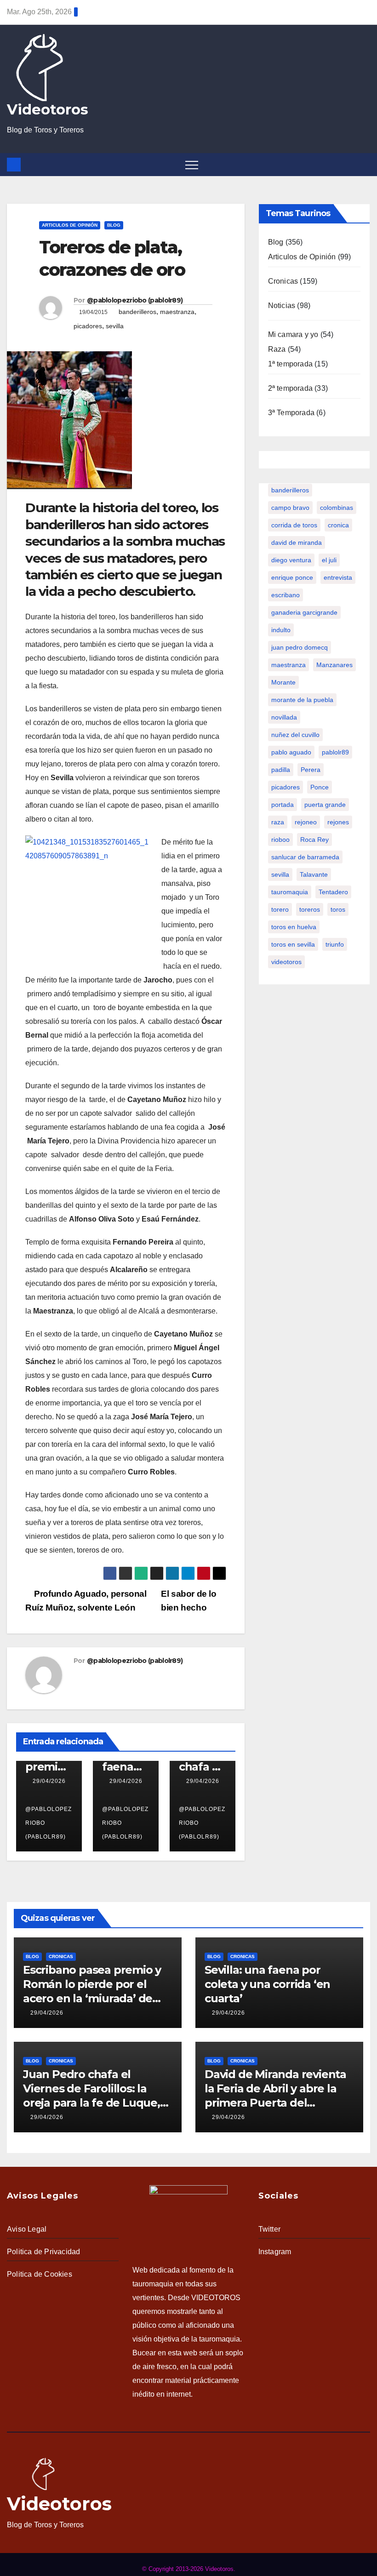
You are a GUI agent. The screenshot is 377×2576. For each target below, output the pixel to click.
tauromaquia (290, 892)
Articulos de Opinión (70, 225)
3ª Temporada (291, 413)
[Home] (14, 165)
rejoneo (306, 822)
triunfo (335, 944)
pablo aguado (291, 752)
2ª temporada (290, 388)
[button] (365, 164)
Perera (311, 770)
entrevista (338, 577)
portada (283, 805)
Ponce (320, 787)
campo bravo (290, 508)
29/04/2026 (49, 1781)
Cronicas (283, 281)
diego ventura (291, 560)
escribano (286, 595)
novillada (284, 717)
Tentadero (333, 892)
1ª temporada (290, 364)
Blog (114, 225)
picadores (88, 326)
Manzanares (334, 665)
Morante (283, 682)
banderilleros (137, 312)
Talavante (314, 874)
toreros (310, 909)
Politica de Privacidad (43, 2252)
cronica (338, 525)
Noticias (282, 306)
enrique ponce (292, 577)
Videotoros (48, 109)
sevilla (115, 326)
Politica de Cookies (40, 2274)
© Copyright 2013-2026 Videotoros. (189, 2569)
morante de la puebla (302, 700)
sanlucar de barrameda (305, 857)
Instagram (275, 2252)
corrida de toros (294, 525)
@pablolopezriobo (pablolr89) (135, 300)
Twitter (269, 2229)
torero (280, 909)
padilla (281, 770)
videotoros (286, 962)
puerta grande (325, 805)
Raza (277, 349)
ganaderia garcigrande (304, 612)
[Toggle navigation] (192, 165)
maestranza (177, 312)
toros (338, 909)
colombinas (337, 508)
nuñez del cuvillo (295, 735)
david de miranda (297, 543)
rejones (338, 822)
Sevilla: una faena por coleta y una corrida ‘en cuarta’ (267, 1984)
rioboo (280, 840)
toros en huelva (294, 927)
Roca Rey (314, 840)
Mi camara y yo (293, 334)
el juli (329, 560)
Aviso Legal (27, 2229)
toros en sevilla (293, 944)
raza (278, 822)
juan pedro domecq (300, 647)
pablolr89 (335, 752)
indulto (281, 630)
